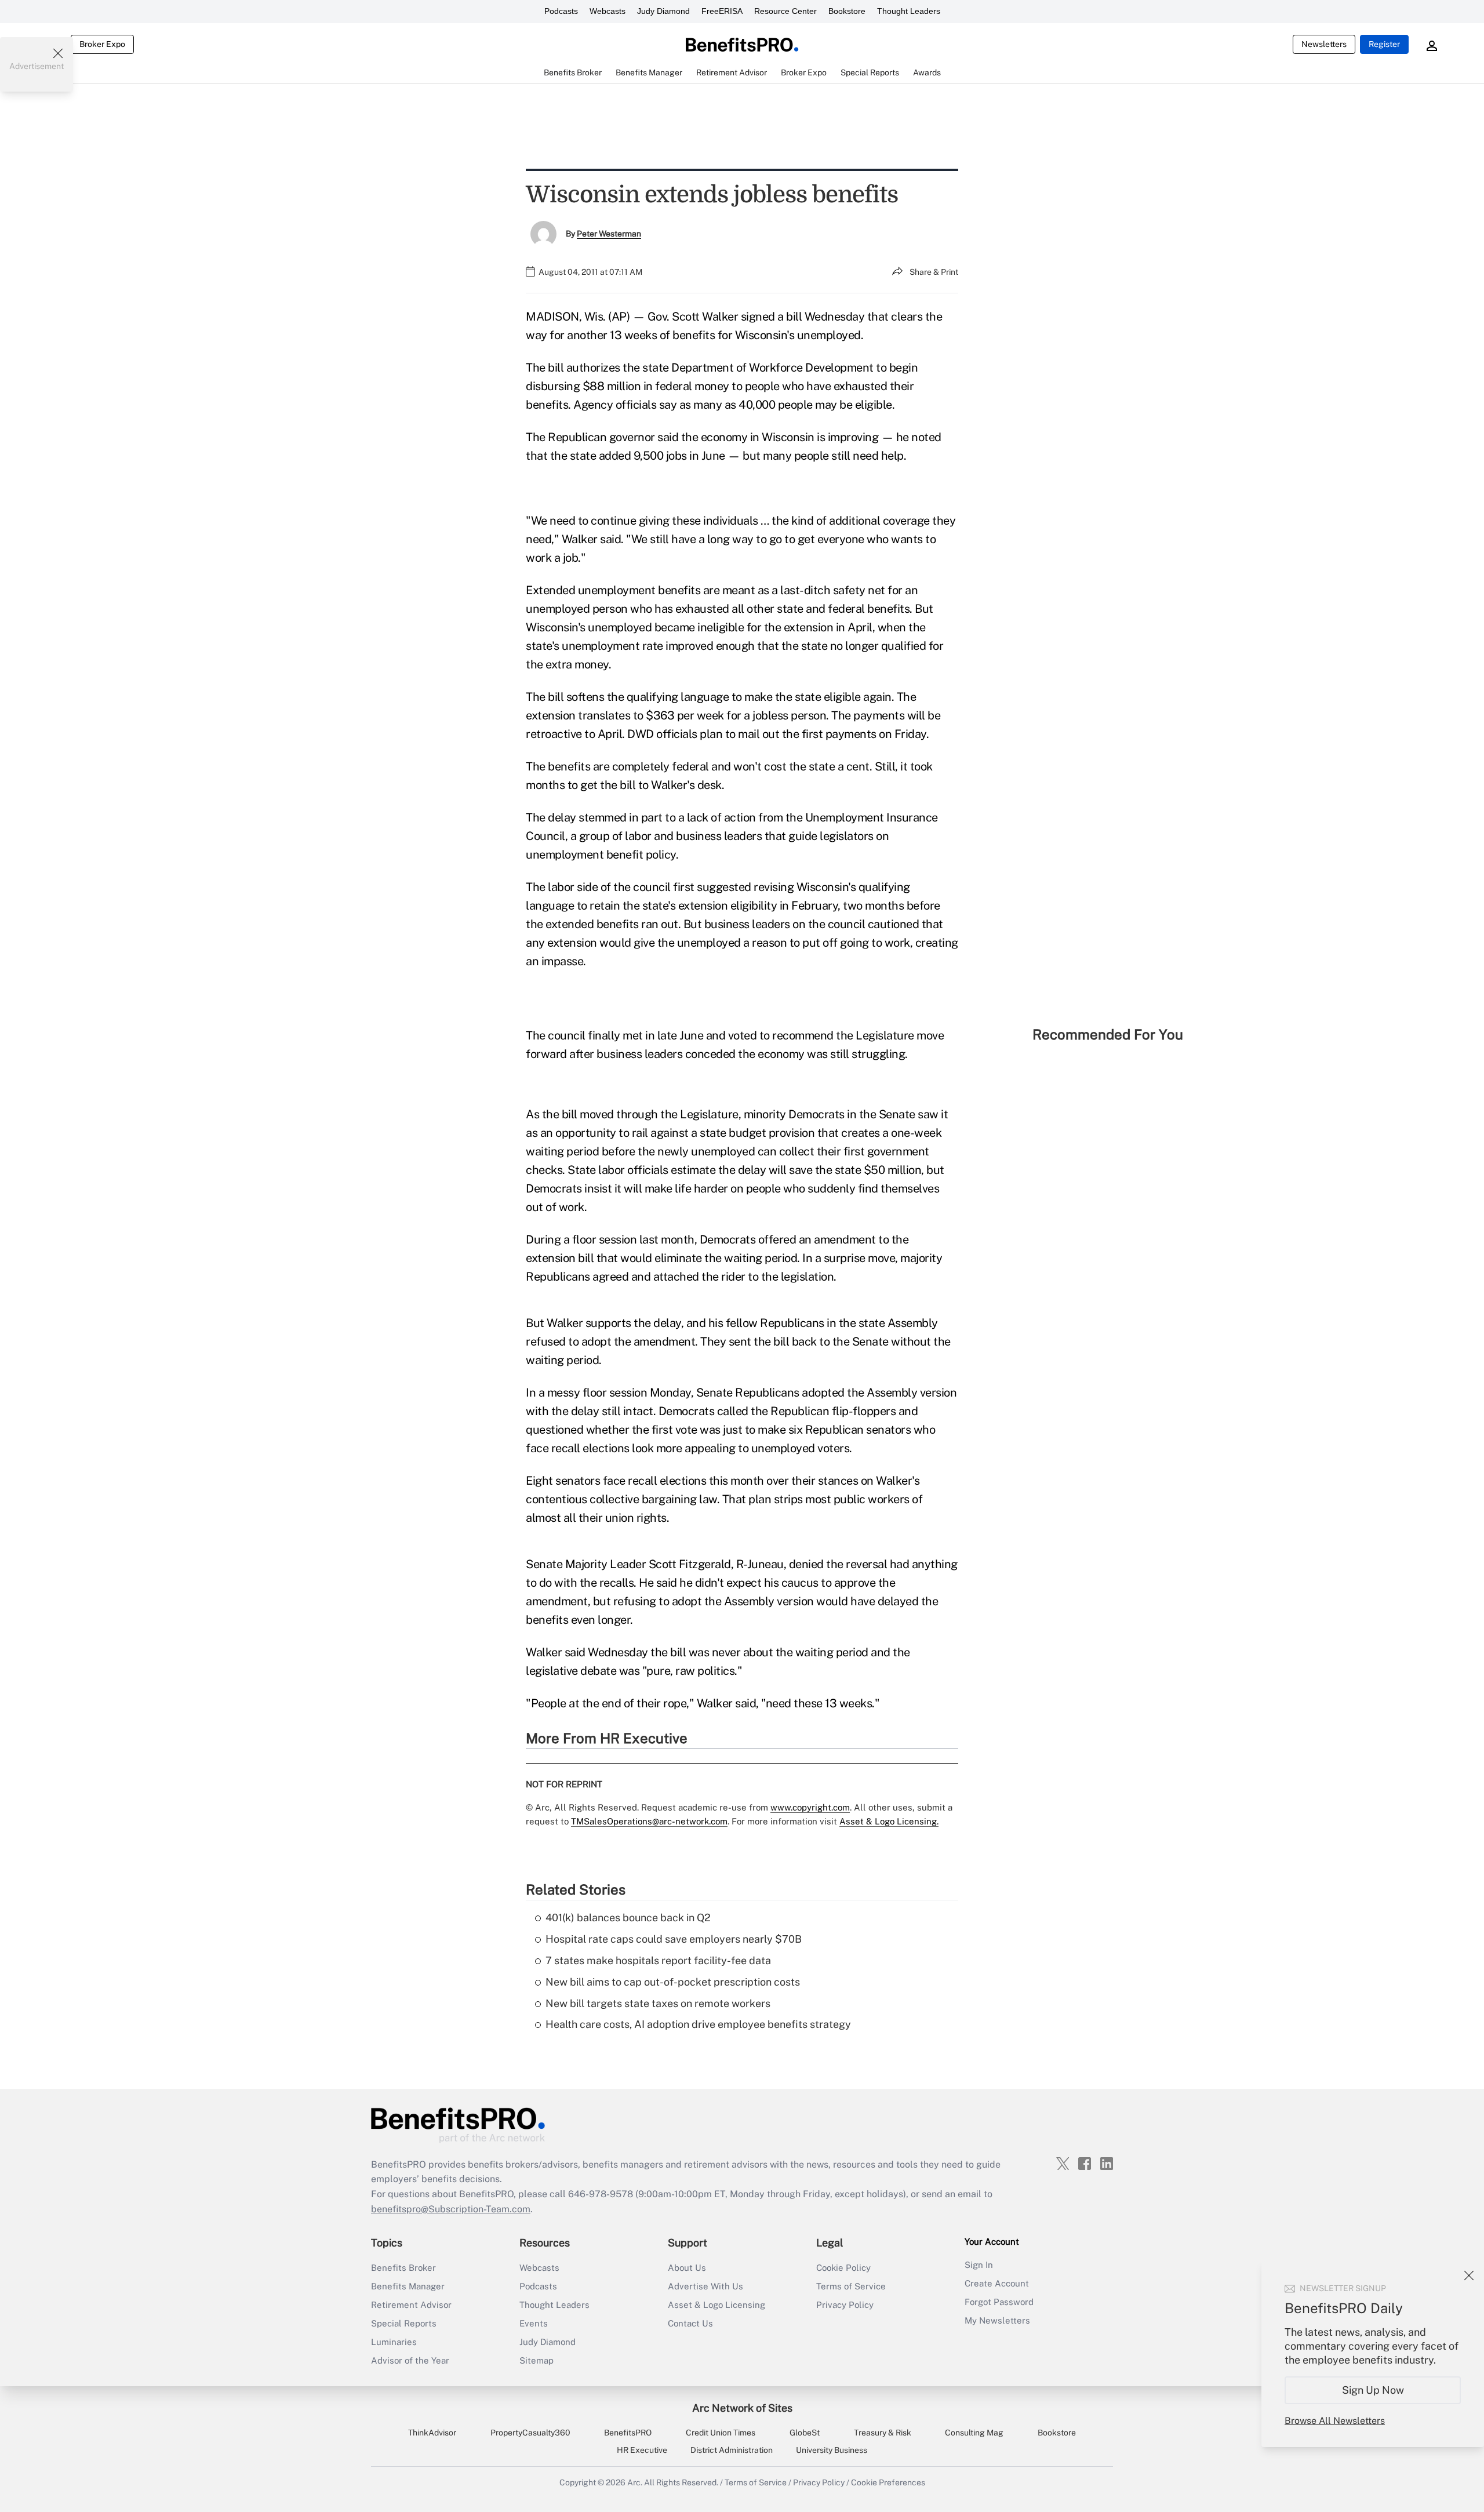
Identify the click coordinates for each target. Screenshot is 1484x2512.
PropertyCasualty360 (530, 2433)
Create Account (997, 2283)
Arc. (635, 2482)
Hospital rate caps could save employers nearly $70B (674, 1939)
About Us (687, 2268)
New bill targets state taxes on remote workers (658, 2003)
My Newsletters (997, 2320)
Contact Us (690, 2323)
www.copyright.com (810, 1807)
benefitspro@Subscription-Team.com (451, 2209)
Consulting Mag (974, 2433)
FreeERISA (722, 11)
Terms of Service (851, 2286)
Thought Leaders (909, 11)
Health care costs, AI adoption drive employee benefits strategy (698, 2024)
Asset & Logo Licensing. (889, 1821)
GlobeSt (805, 2433)
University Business (832, 2450)
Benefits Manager (408, 2286)
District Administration (732, 2450)
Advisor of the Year (410, 2360)
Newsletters (1324, 44)
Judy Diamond (663, 11)
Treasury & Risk (883, 2433)
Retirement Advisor (411, 2305)
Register (1384, 44)
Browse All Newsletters (1335, 2421)
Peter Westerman (609, 234)
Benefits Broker (403, 2268)
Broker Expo (102, 44)
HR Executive (642, 2450)
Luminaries (394, 2342)
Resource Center (785, 11)
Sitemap (537, 2360)
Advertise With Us (705, 2286)
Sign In (979, 2265)
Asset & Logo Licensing (716, 2305)
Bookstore (847, 11)
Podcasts (561, 11)
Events (534, 2323)
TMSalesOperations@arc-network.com (649, 1821)
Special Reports (404, 2323)
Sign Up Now (1373, 2390)
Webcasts (608, 11)
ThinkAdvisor (432, 2433)
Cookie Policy (843, 2268)
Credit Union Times (721, 2433)
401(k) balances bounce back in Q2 (628, 1917)
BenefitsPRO (628, 2433)
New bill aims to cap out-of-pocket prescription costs (673, 1982)
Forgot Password (999, 2302)
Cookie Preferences (888, 2482)
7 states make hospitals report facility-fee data (658, 1960)
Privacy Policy (845, 2305)
